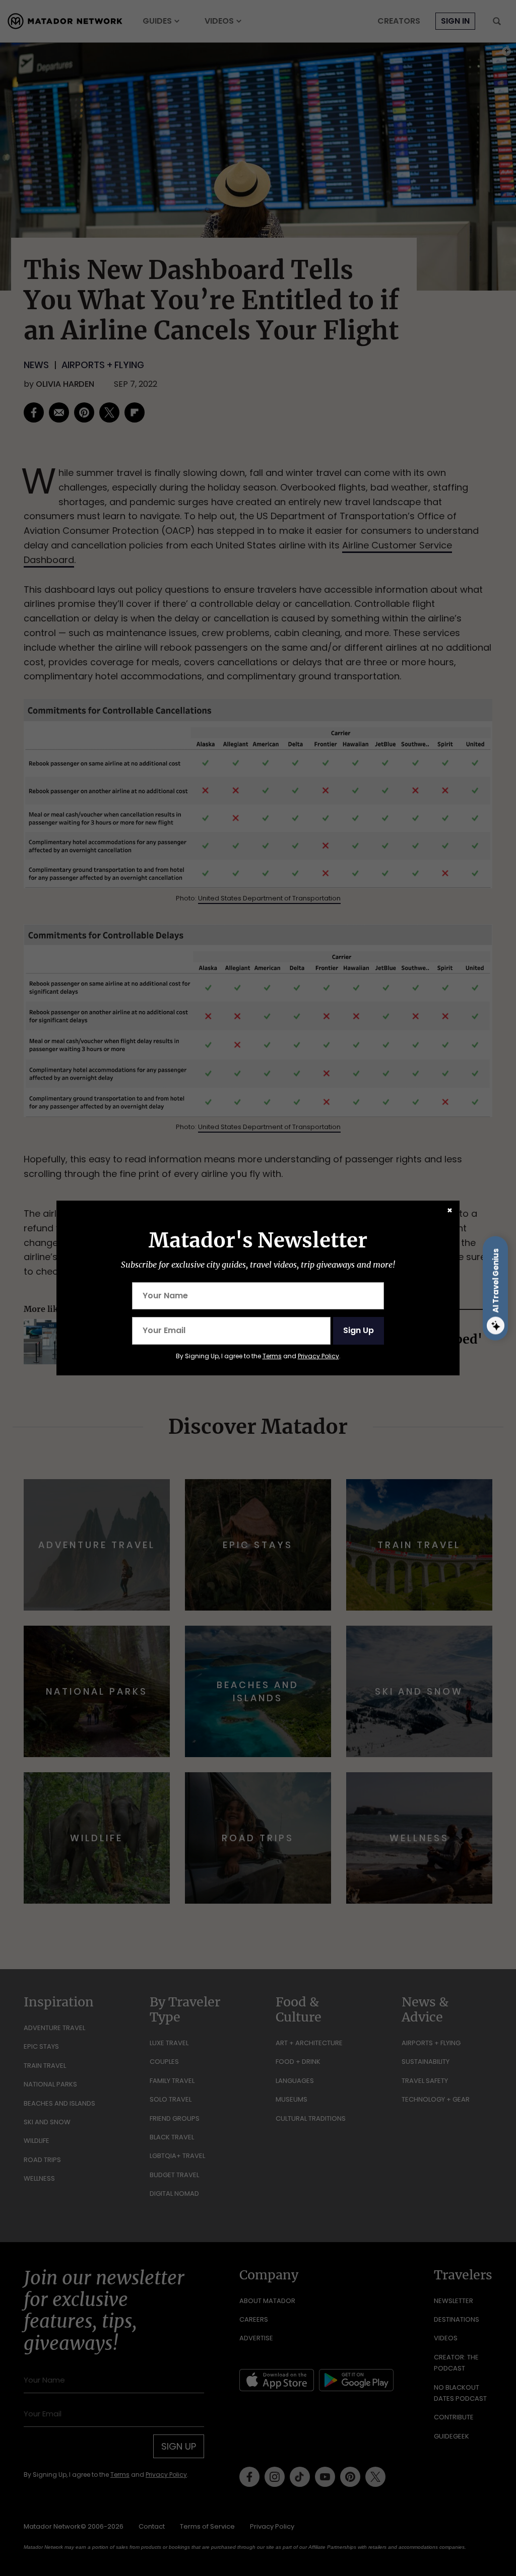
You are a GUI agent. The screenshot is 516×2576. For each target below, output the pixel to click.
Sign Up (359, 1330)
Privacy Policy (318, 1356)
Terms (272, 1356)
